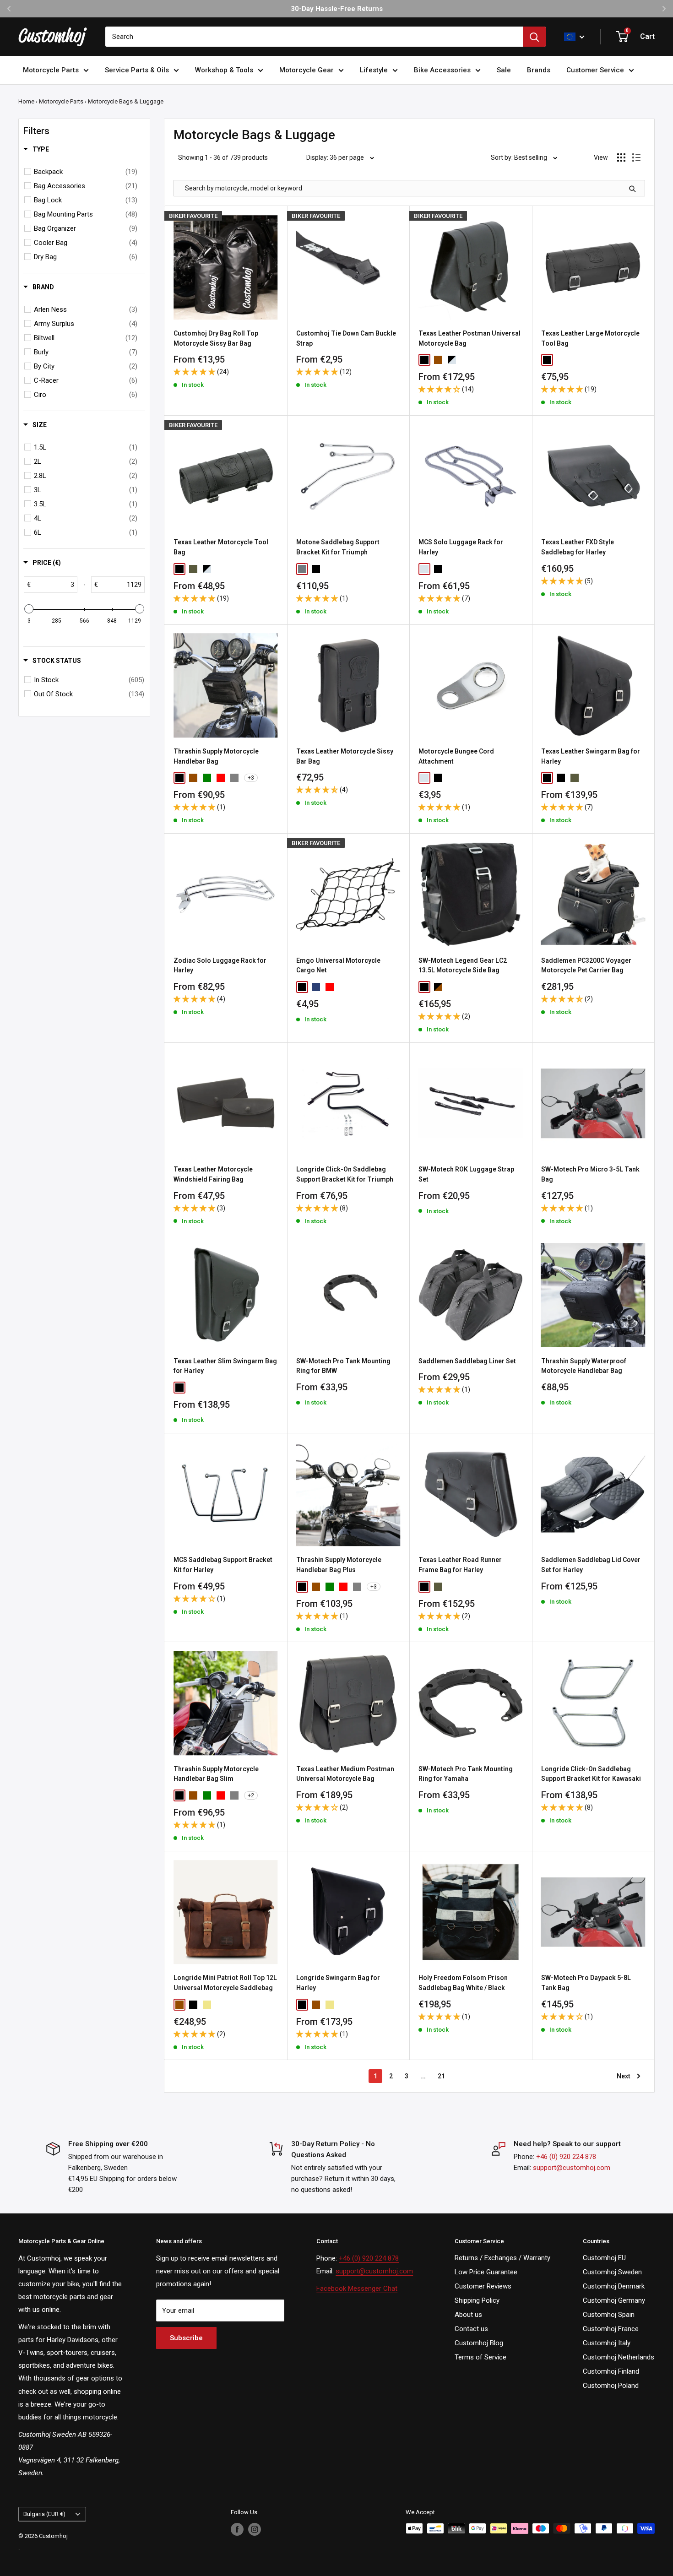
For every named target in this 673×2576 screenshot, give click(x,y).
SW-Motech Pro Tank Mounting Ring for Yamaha (466, 1774)
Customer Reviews (483, 2286)
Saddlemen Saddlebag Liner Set (467, 1361)
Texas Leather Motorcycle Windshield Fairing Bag (213, 1174)
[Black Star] (207, 1388)
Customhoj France (611, 2329)
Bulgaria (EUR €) (44, 2514)
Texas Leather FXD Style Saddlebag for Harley (578, 547)
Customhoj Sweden (612, 2272)
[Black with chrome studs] (588, 778)
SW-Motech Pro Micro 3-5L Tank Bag (590, 1174)
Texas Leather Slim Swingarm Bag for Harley (225, 1366)
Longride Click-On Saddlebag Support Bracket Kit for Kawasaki (591, 1774)
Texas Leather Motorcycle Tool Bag (221, 547)
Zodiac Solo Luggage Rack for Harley (220, 965)
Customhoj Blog (479, 2343)
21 (441, 2076)
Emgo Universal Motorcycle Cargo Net (338, 965)
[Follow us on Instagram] (255, 2529)
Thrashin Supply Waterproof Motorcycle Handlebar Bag (584, 1366)
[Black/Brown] (438, 987)
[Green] (207, 778)
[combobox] (314, 37)
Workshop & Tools (224, 70)
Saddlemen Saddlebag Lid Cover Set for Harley (591, 1565)
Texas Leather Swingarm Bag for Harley (591, 756)
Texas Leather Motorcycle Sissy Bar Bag (345, 756)
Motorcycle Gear (307, 70)
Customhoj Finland (611, 2371)
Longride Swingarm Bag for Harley (338, 1983)
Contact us (471, 2329)
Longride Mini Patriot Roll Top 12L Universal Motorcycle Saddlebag (225, 1983)
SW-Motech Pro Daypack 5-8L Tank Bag (586, 1983)
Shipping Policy (477, 2300)
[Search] (534, 37)
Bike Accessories (442, 70)
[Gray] (234, 778)
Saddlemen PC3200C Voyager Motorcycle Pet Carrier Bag (586, 965)
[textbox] (54, 585)
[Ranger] (193, 569)
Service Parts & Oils (137, 70)
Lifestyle (374, 70)
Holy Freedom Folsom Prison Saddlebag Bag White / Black (463, 1983)
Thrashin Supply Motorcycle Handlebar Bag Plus (339, 1565)
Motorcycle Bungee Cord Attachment (456, 756)
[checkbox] (86, 172)
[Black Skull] (193, 1388)
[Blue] (316, 987)
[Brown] (438, 360)
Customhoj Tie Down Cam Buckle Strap (346, 338)
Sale (504, 70)
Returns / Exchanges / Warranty (502, 2258)
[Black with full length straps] (561, 778)
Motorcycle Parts (51, 70)
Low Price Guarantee (486, 2272)
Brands (539, 70)
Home (26, 101)
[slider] (29, 609)
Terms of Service (480, 2357)
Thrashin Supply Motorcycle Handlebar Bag (216, 756)
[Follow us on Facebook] (237, 2529)
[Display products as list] (636, 157)
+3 (251, 778)
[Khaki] (207, 2005)
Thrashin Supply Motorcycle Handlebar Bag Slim (216, 1774)
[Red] (221, 778)
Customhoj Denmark (614, 2286)
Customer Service (595, 70)
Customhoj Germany (614, 2300)
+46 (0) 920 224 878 (566, 2157)
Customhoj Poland (611, 2386)
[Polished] (302, 569)
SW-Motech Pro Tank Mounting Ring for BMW (343, 1366)
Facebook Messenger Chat (357, 2289)
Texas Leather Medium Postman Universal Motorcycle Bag (345, 1774)
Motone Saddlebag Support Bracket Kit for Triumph (338, 547)
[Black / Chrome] (452, 360)
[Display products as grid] (621, 157)
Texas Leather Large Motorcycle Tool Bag (590, 338)
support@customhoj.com (572, 2168)
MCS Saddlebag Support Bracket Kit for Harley (223, 1565)
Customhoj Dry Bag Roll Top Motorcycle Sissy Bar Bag (216, 338)
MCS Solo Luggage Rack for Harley (461, 547)
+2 (251, 1795)
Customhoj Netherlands (619, 2357)
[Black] (424, 360)
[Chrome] (424, 569)
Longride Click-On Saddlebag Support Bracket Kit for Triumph (345, 1174)
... (423, 2076)
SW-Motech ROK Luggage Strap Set (466, 1174)
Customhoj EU (604, 2258)
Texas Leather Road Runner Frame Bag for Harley (460, 1565)
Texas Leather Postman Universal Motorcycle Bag (469, 338)
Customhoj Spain (609, 2315)
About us (468, 2315)
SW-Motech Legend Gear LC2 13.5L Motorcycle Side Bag (463, 965)
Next (624, 2076)
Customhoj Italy (607, 2343)
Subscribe (186, 2338)
